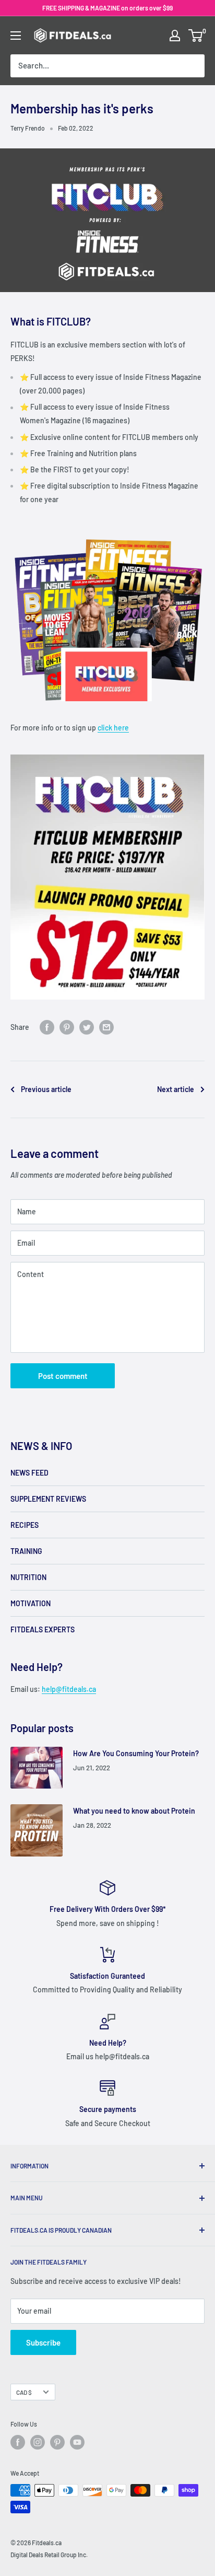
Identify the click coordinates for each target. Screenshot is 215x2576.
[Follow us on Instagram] (38, 2442)
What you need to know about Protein (134, 1811)
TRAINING (26, 1551)
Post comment (63, 1376)
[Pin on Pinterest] (67, 1027)
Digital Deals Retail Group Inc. (49, 2555)
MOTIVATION (31, 1603)
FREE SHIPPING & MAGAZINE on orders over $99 (107, 8)
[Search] (192, 66)
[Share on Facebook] (47, 1027)
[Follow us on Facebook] (18, 2442)
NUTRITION (28, 1577)
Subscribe (43, 2342)
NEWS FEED (29, 1473)
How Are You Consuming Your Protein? (136, 1753)
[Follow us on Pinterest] (57, 2442)
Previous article (46, 1089)
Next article (176, 1089)
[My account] (175, 36)
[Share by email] (106, 1027)
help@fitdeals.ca (69, 1689)
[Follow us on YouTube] (77, 2442)
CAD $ (24, 2392)
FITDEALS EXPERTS (43, 1629)
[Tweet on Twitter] (87, 1027)
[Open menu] (16, 36)
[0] (196, 36)
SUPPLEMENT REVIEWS (48, 1499)
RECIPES (25, 1525)
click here (113, 728)
